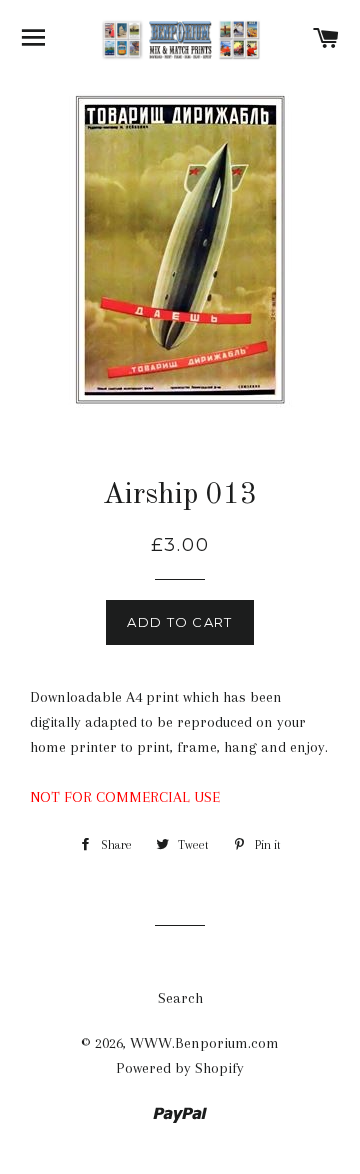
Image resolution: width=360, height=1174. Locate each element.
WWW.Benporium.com (204, 1043)
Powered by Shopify (180, 1068)
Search (180, 998)
